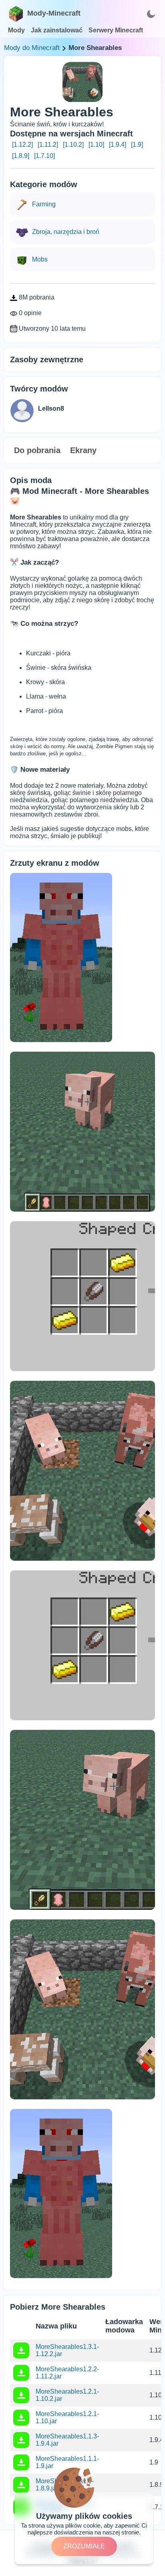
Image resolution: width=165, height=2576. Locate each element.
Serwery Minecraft (116, 30)
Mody (16, 30)
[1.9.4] (118, 145)
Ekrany (83, 450)
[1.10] (96, 145)
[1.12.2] (22, 145)
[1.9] (137, 145)
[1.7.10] (44, 156)
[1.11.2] (48, 145)
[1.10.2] (73, 145)
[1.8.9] (21, 156)
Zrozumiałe (84, 2546)
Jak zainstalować (57, 30)
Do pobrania (37, 450)
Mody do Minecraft (32, 48)
